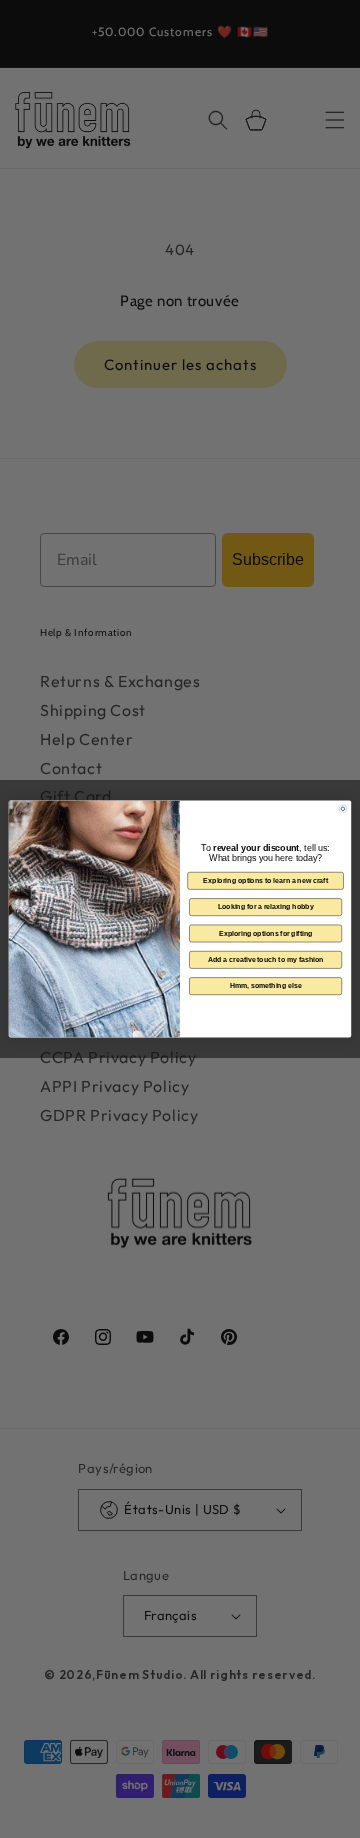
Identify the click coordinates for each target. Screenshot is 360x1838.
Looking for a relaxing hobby (266, 906)
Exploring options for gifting (266, 933)
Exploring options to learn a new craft (265, 880)
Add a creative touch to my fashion (266, 959)
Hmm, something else (266, 985)
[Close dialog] (343, 809)
